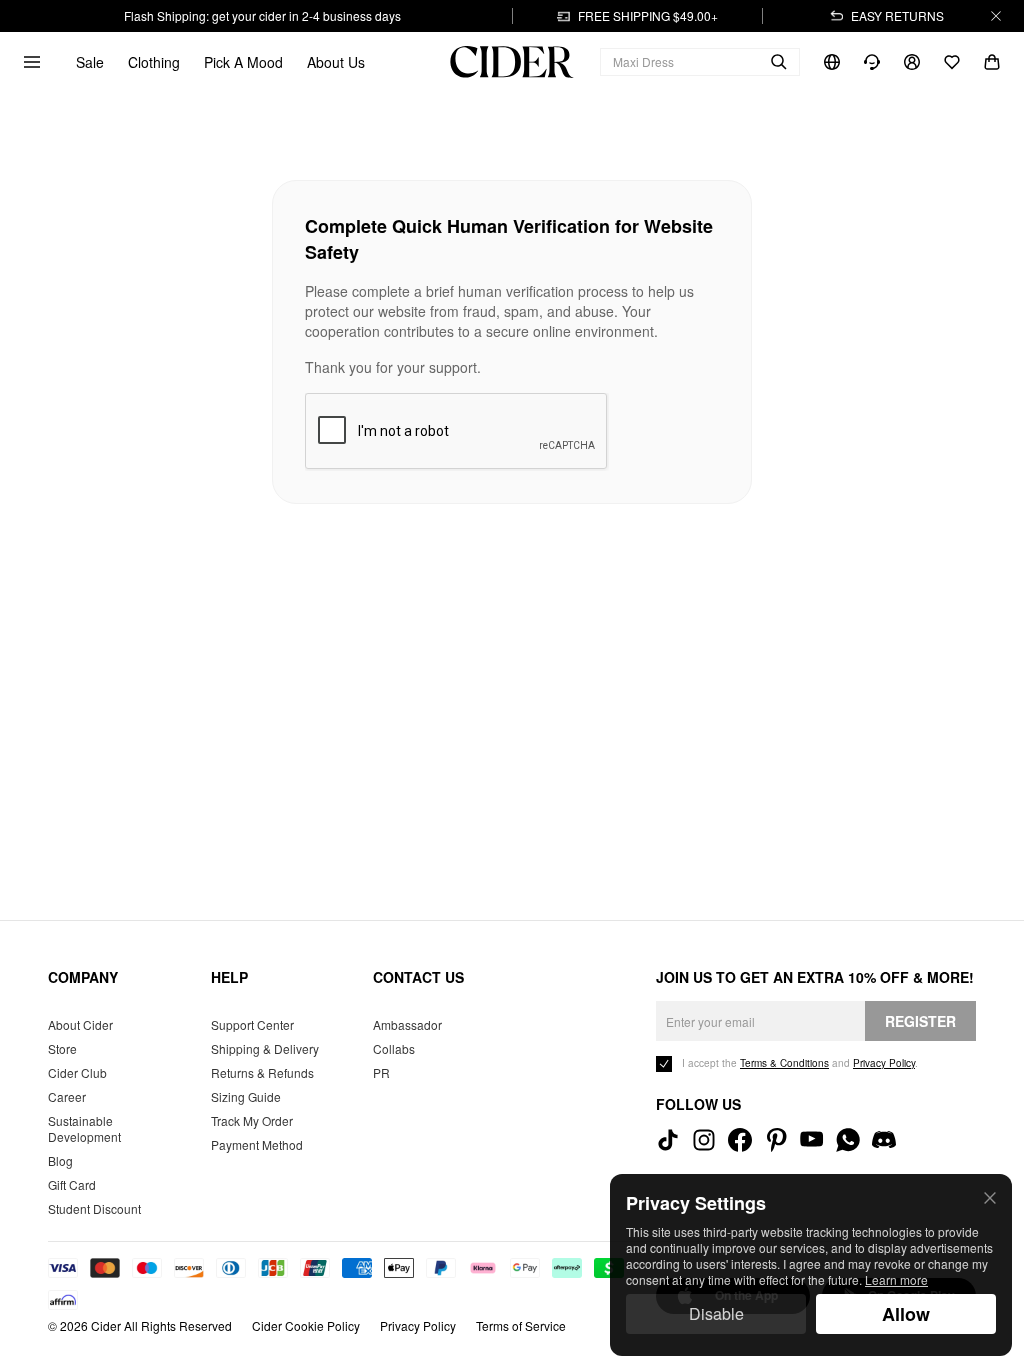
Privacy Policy (418, 1325)
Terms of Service (521, 1325)
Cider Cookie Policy (306, 1325)
